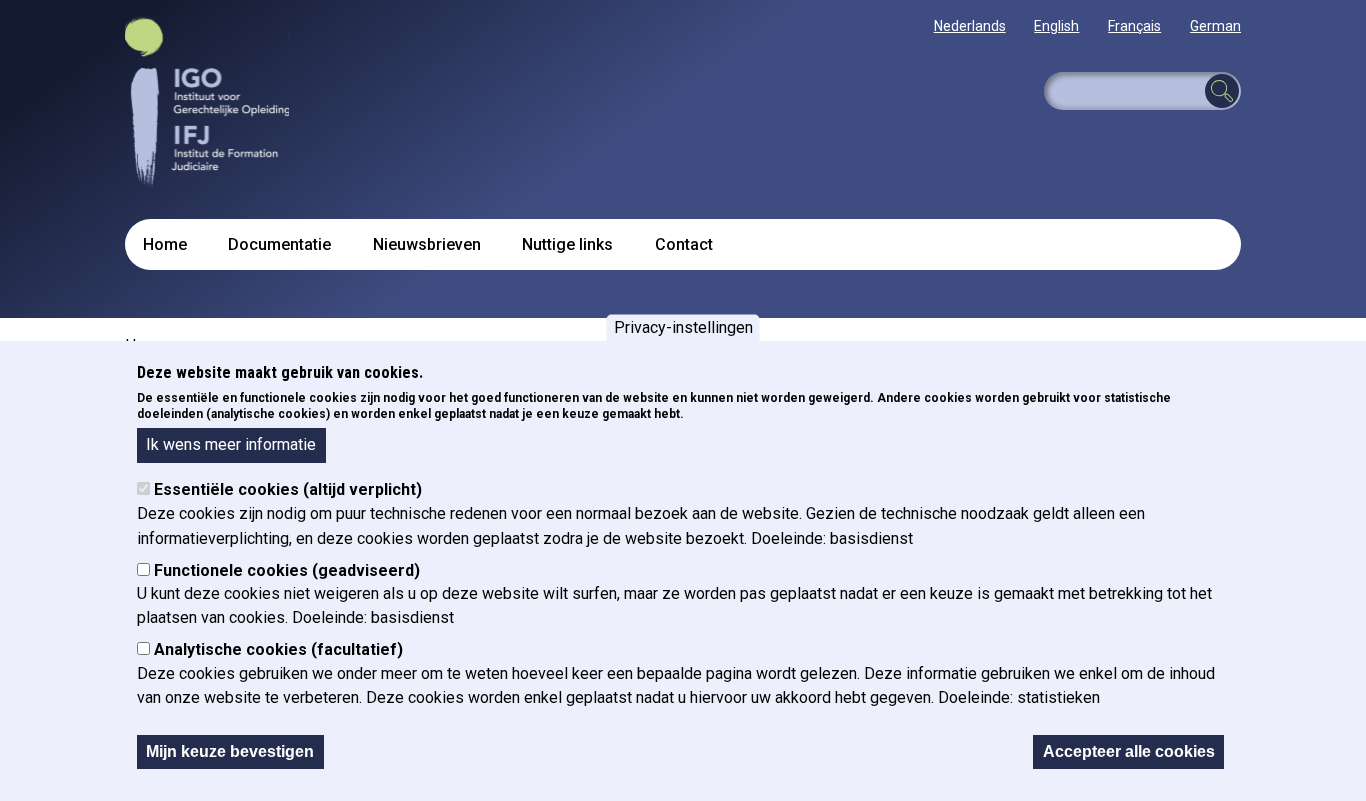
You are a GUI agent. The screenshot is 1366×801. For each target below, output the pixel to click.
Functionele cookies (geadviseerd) (287, 570)
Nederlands (970, 26)
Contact (684, 244)
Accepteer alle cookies (1129, 751)
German (1215, 26)
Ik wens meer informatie (231, 444)
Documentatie (279, 244)
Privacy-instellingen (683, 327)
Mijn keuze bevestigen (230, 751)
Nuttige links (567, 244)
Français (1134, 26)
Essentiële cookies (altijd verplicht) (288, 490)
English (1056, 26)
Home (165, 244)
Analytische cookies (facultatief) (278, 650)
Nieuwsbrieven (427, 244)
